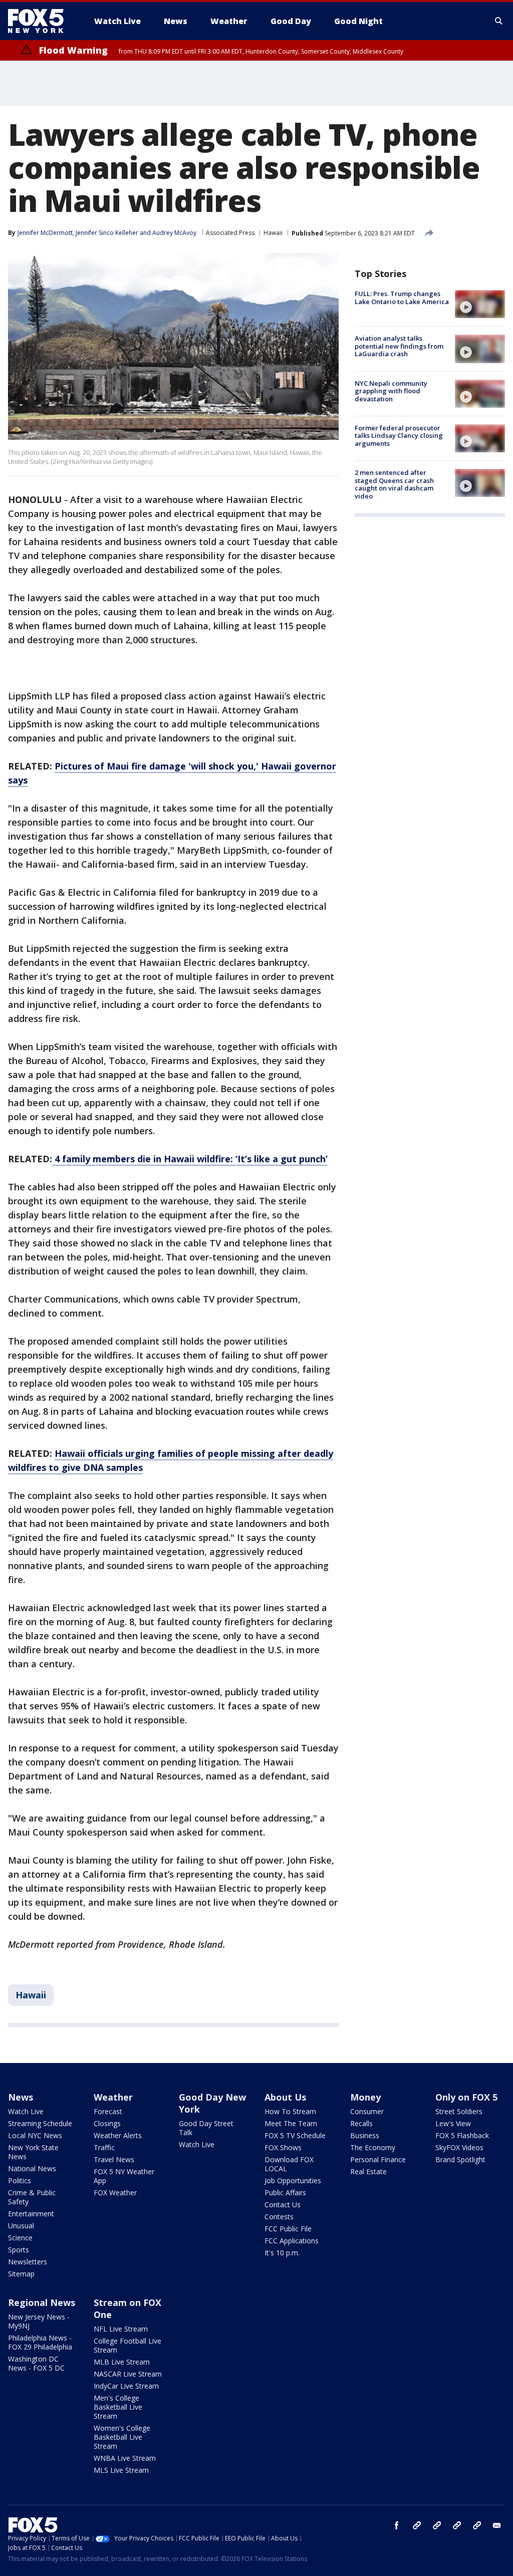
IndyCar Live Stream (126, 2386)
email (497, 2525)
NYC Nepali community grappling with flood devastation (391, 391)
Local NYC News (35, 2135)
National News (32, 2168)
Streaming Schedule (40, 2123)
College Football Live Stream (127, 2345)
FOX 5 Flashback (462, 2135)
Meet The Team (291, 2123)
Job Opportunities (293, 2180)
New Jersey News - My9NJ (39, 2321)
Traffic (104, 2147)
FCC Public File (288, 2229)
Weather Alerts (118, 2135)
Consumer (367, 2111)
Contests (279, 2217)
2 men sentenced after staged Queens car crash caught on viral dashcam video (394, 484)
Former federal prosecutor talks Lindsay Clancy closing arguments (399, 436)
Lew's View (453, 2123)
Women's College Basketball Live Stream (122, 2437)
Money (365, 2097)
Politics (20, 2180)
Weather (113, 2097)
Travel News (114, 2159)
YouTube (457, 2525)
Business (365, 2135)
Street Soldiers (459, 2111)
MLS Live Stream (121, 2470)
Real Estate (368, 2171)
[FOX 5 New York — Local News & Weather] (41, 21)
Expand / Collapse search (499, 21)
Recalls (361, 2123)
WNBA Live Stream (125, 2458)
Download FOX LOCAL (289, 2164)
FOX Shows (283, 2147)
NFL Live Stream (121, 2329)
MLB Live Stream (122, 2362)
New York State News (33, 2152)
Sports (19, 2250)
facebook (397, 2525)
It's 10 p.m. (282, 2253)
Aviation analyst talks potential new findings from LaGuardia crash (399, 346)
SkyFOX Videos (459, 2147)
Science (20, 2238)
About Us (285, 2097)
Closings (107, 2123)
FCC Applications (292, 2241)
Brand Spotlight (460, 2159)
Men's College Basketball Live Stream (118, 2407)
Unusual (21, 2226)
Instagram (417, 2525)
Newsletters (28, 2262)
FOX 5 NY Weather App (124, 2176)
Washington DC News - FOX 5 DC (36, 2363)
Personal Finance (378, 2159)
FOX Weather (115, 2193)
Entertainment (31, 2214)
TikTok (437, 2525)
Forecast (108, 2111)
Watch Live (26, 2111)
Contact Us (283, 2205)
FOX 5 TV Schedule (295, 2135)
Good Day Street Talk (206, 2128)
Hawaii (273, 233)
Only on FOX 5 (466, 2097)
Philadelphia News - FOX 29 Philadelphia (40, 2342)
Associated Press (230, 233)
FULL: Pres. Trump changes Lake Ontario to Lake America (402, 298)
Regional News (42, 2302)
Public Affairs (285, 2193)
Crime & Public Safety (32, 2197)
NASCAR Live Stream (128, 2374)
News (21, 2097)
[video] (480, 304)
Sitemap (21, 2274)
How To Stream (290, 2111)
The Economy (373, 2147)
